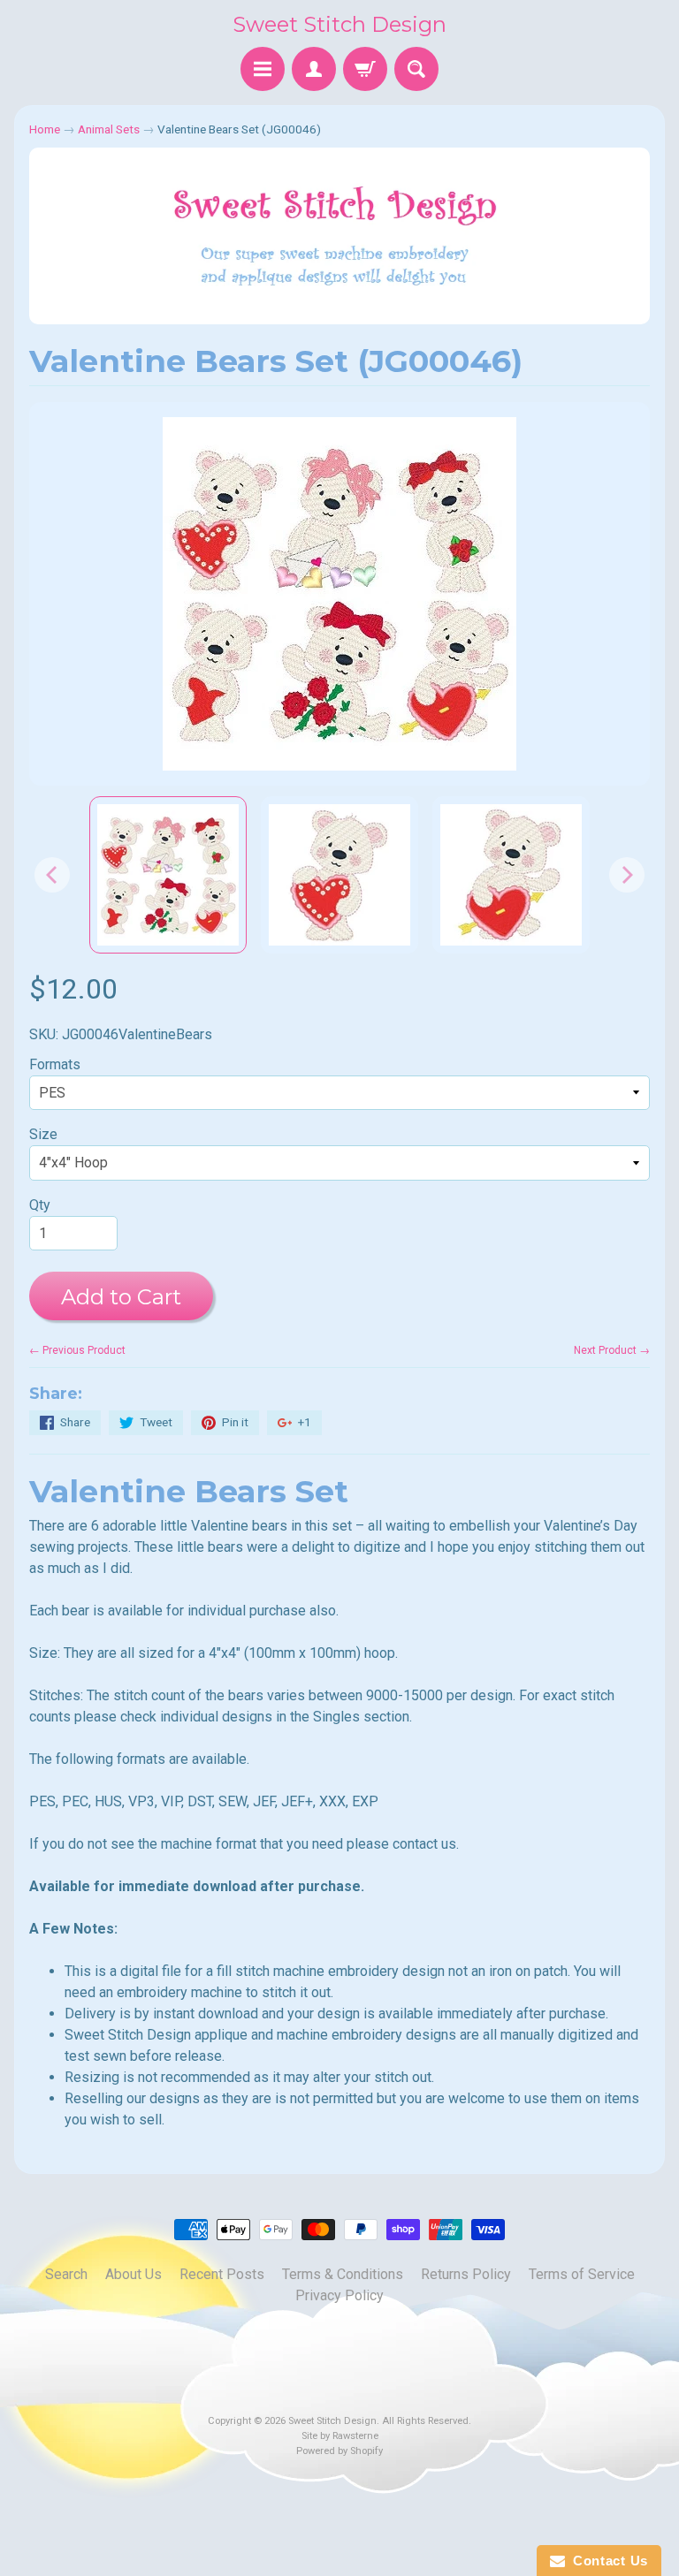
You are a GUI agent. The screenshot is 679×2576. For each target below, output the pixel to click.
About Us (134, 2274)
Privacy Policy (339, 2295)
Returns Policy (466, 2274)
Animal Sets (109, 129)
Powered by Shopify (339, 2451)
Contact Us (607, 2561)
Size (43, 1134)
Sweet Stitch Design (339, 24)
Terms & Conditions (343, 2274)
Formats (55, 1064)
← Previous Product (77, 1350)
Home (45, 129)
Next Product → (612, 1350)
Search (66, 2274)
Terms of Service (582, 2274)
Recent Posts (222, 2274)
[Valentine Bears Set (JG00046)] (168, 875)
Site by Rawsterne (340, 2436)
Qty (40, 1205)
